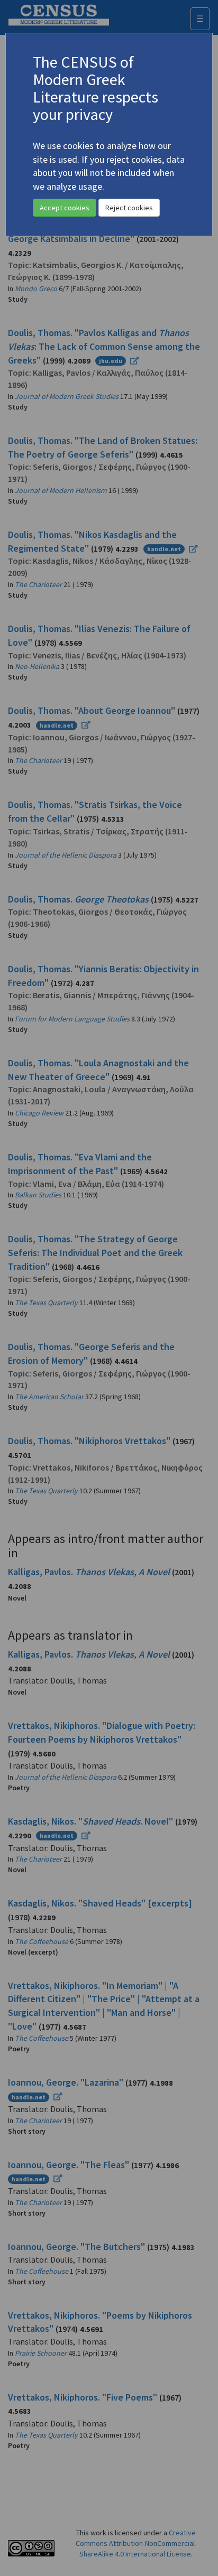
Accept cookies (65, 208)
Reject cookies (129, 208)
